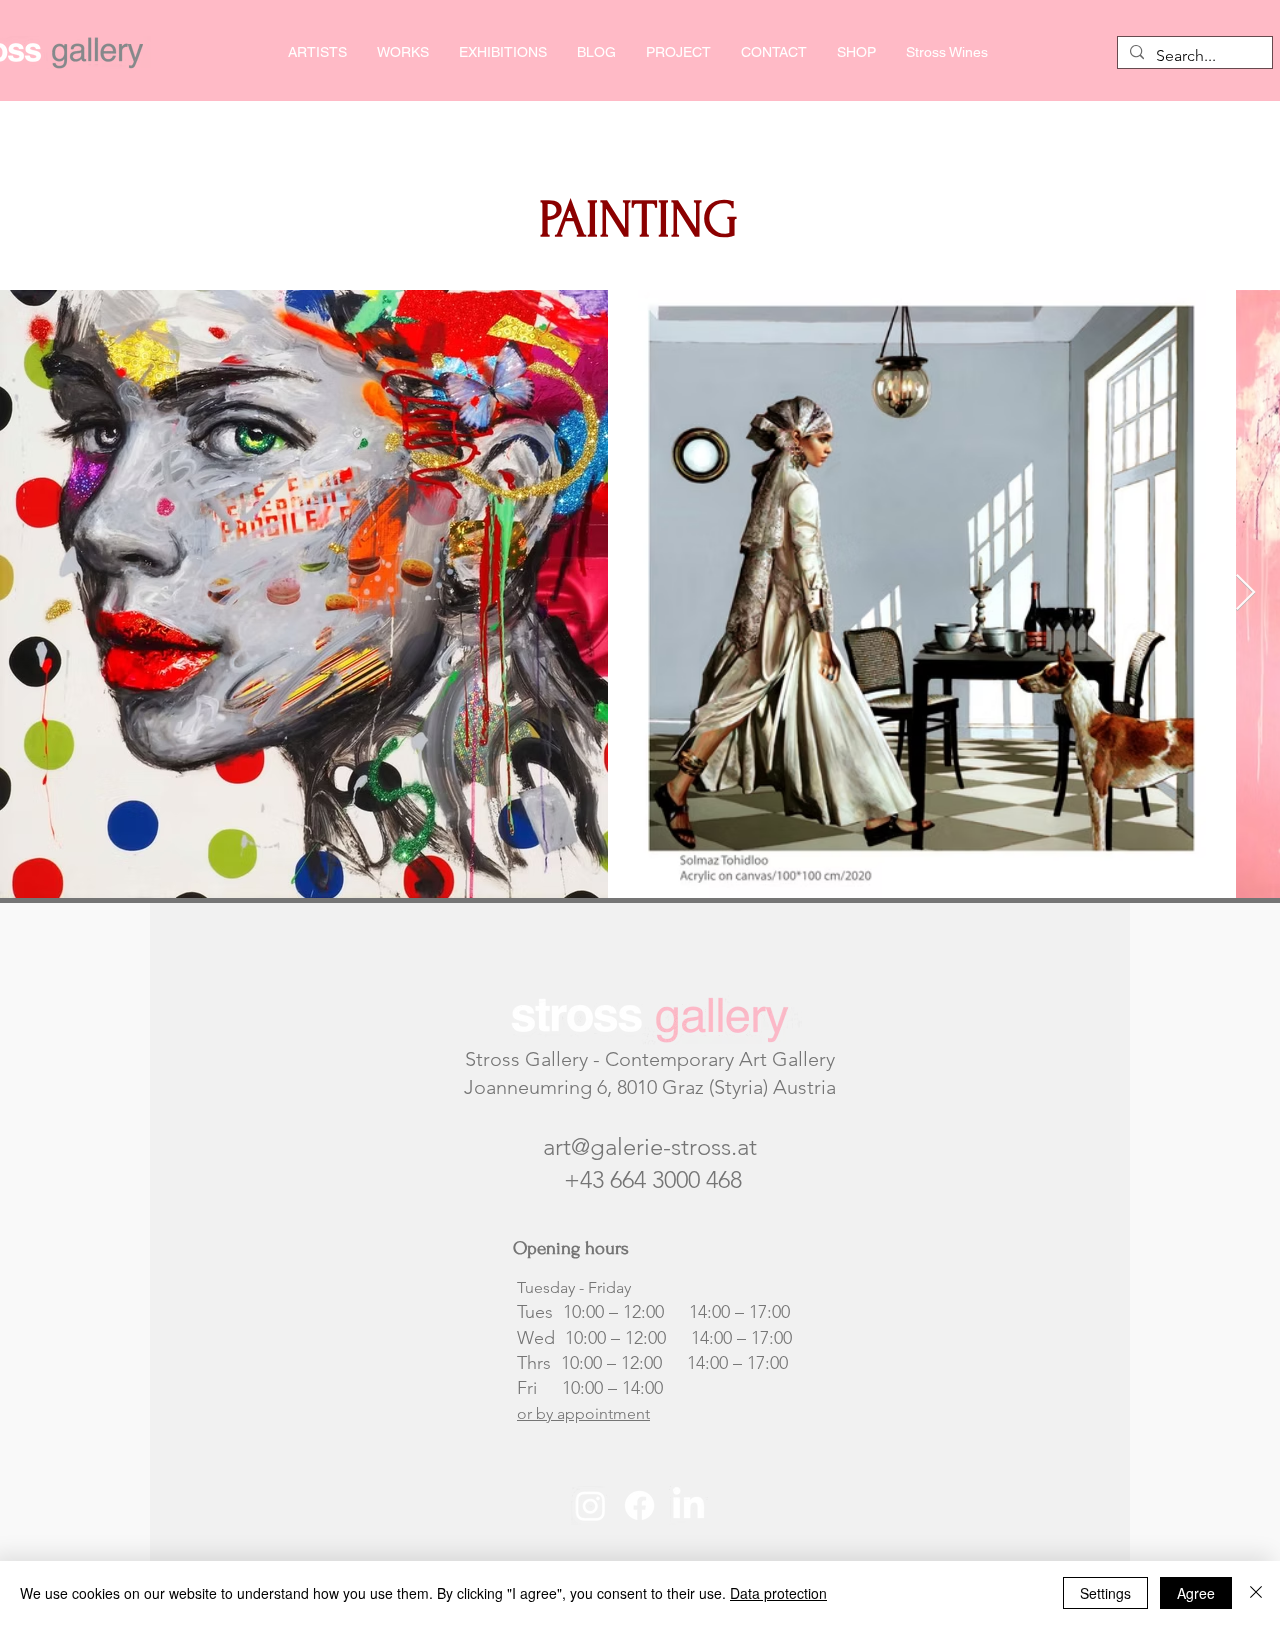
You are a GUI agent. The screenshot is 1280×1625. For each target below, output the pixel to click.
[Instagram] (590, 1505)
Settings (1105, 1593)
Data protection (778, 1593)
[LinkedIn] (688, 1505)
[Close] (1256, 1593)
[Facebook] (639, 1505)
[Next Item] (1245, 593)
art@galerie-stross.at (650, 1146)
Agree (1196, 1593)
